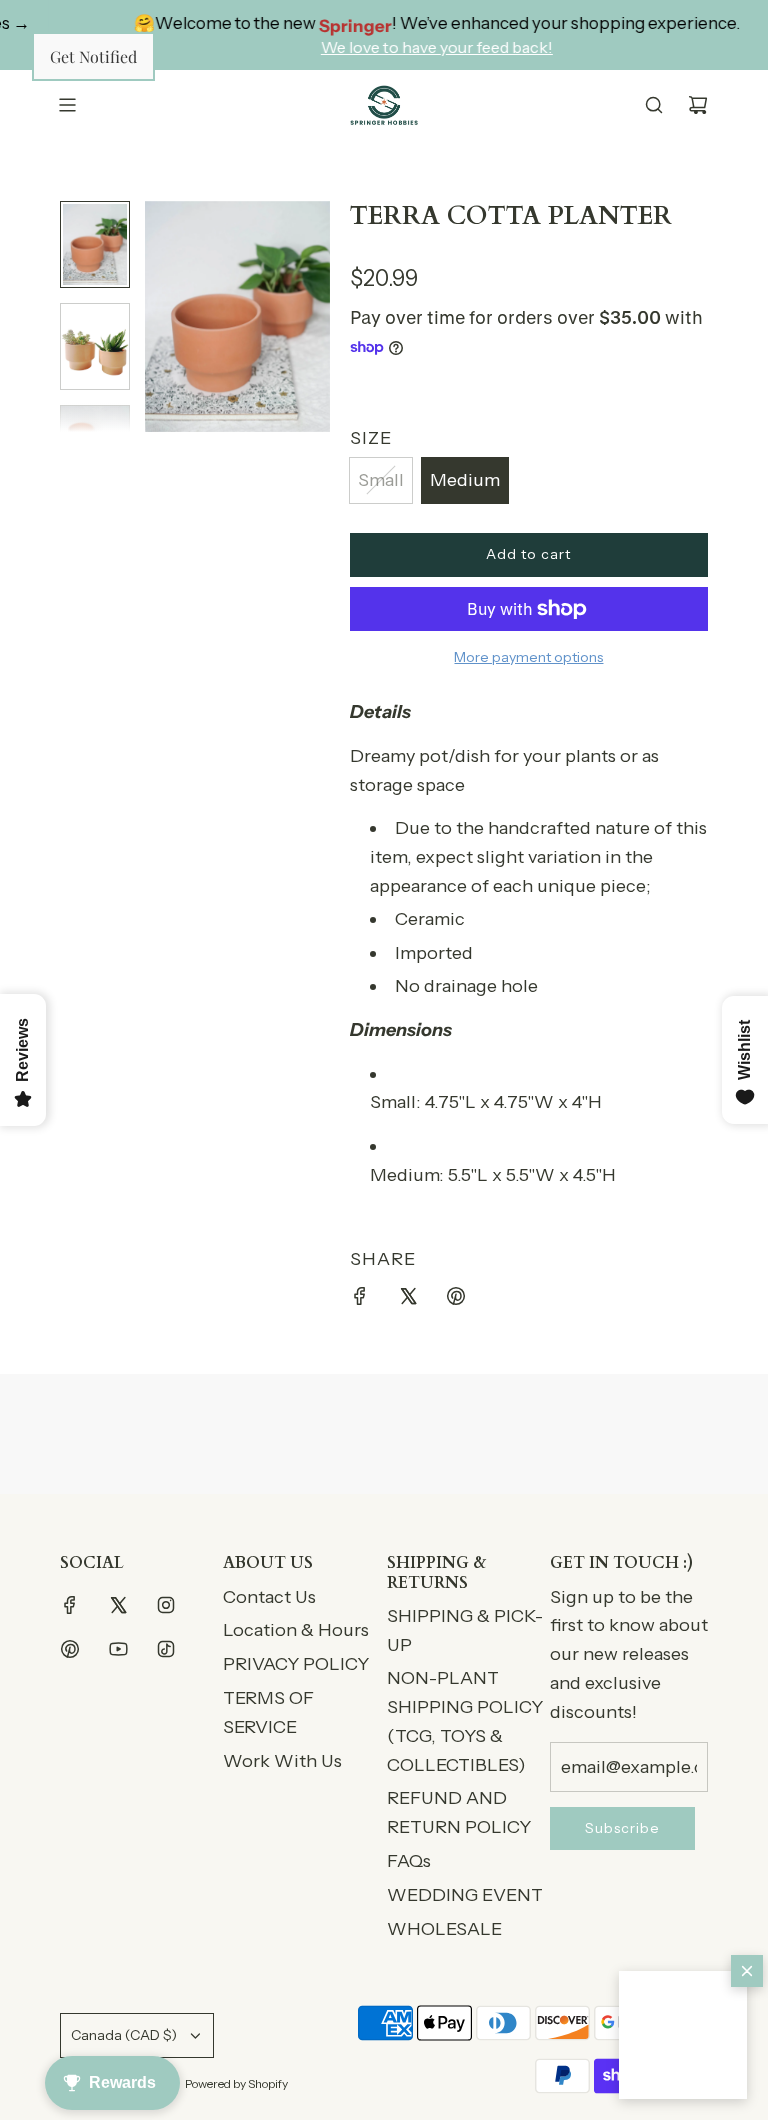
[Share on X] (408, 1300)
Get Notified (93, 56)
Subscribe (622, 1828)
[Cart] (698, 105)
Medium (465, 480)
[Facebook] (70, 1605)
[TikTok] (166, 1649)
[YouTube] (118, 1649)
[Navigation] (67, 105)
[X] (118, 1605)
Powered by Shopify (236, 2083)
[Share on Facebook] (360, 1300)
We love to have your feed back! (411, 47)
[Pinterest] (70, 1649)
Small (381, 480)
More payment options (528, 657)
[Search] (654, 105)
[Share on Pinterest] (456, 1300)
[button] (683, 2035)
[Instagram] (166, 1605)
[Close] (747, 1971)
